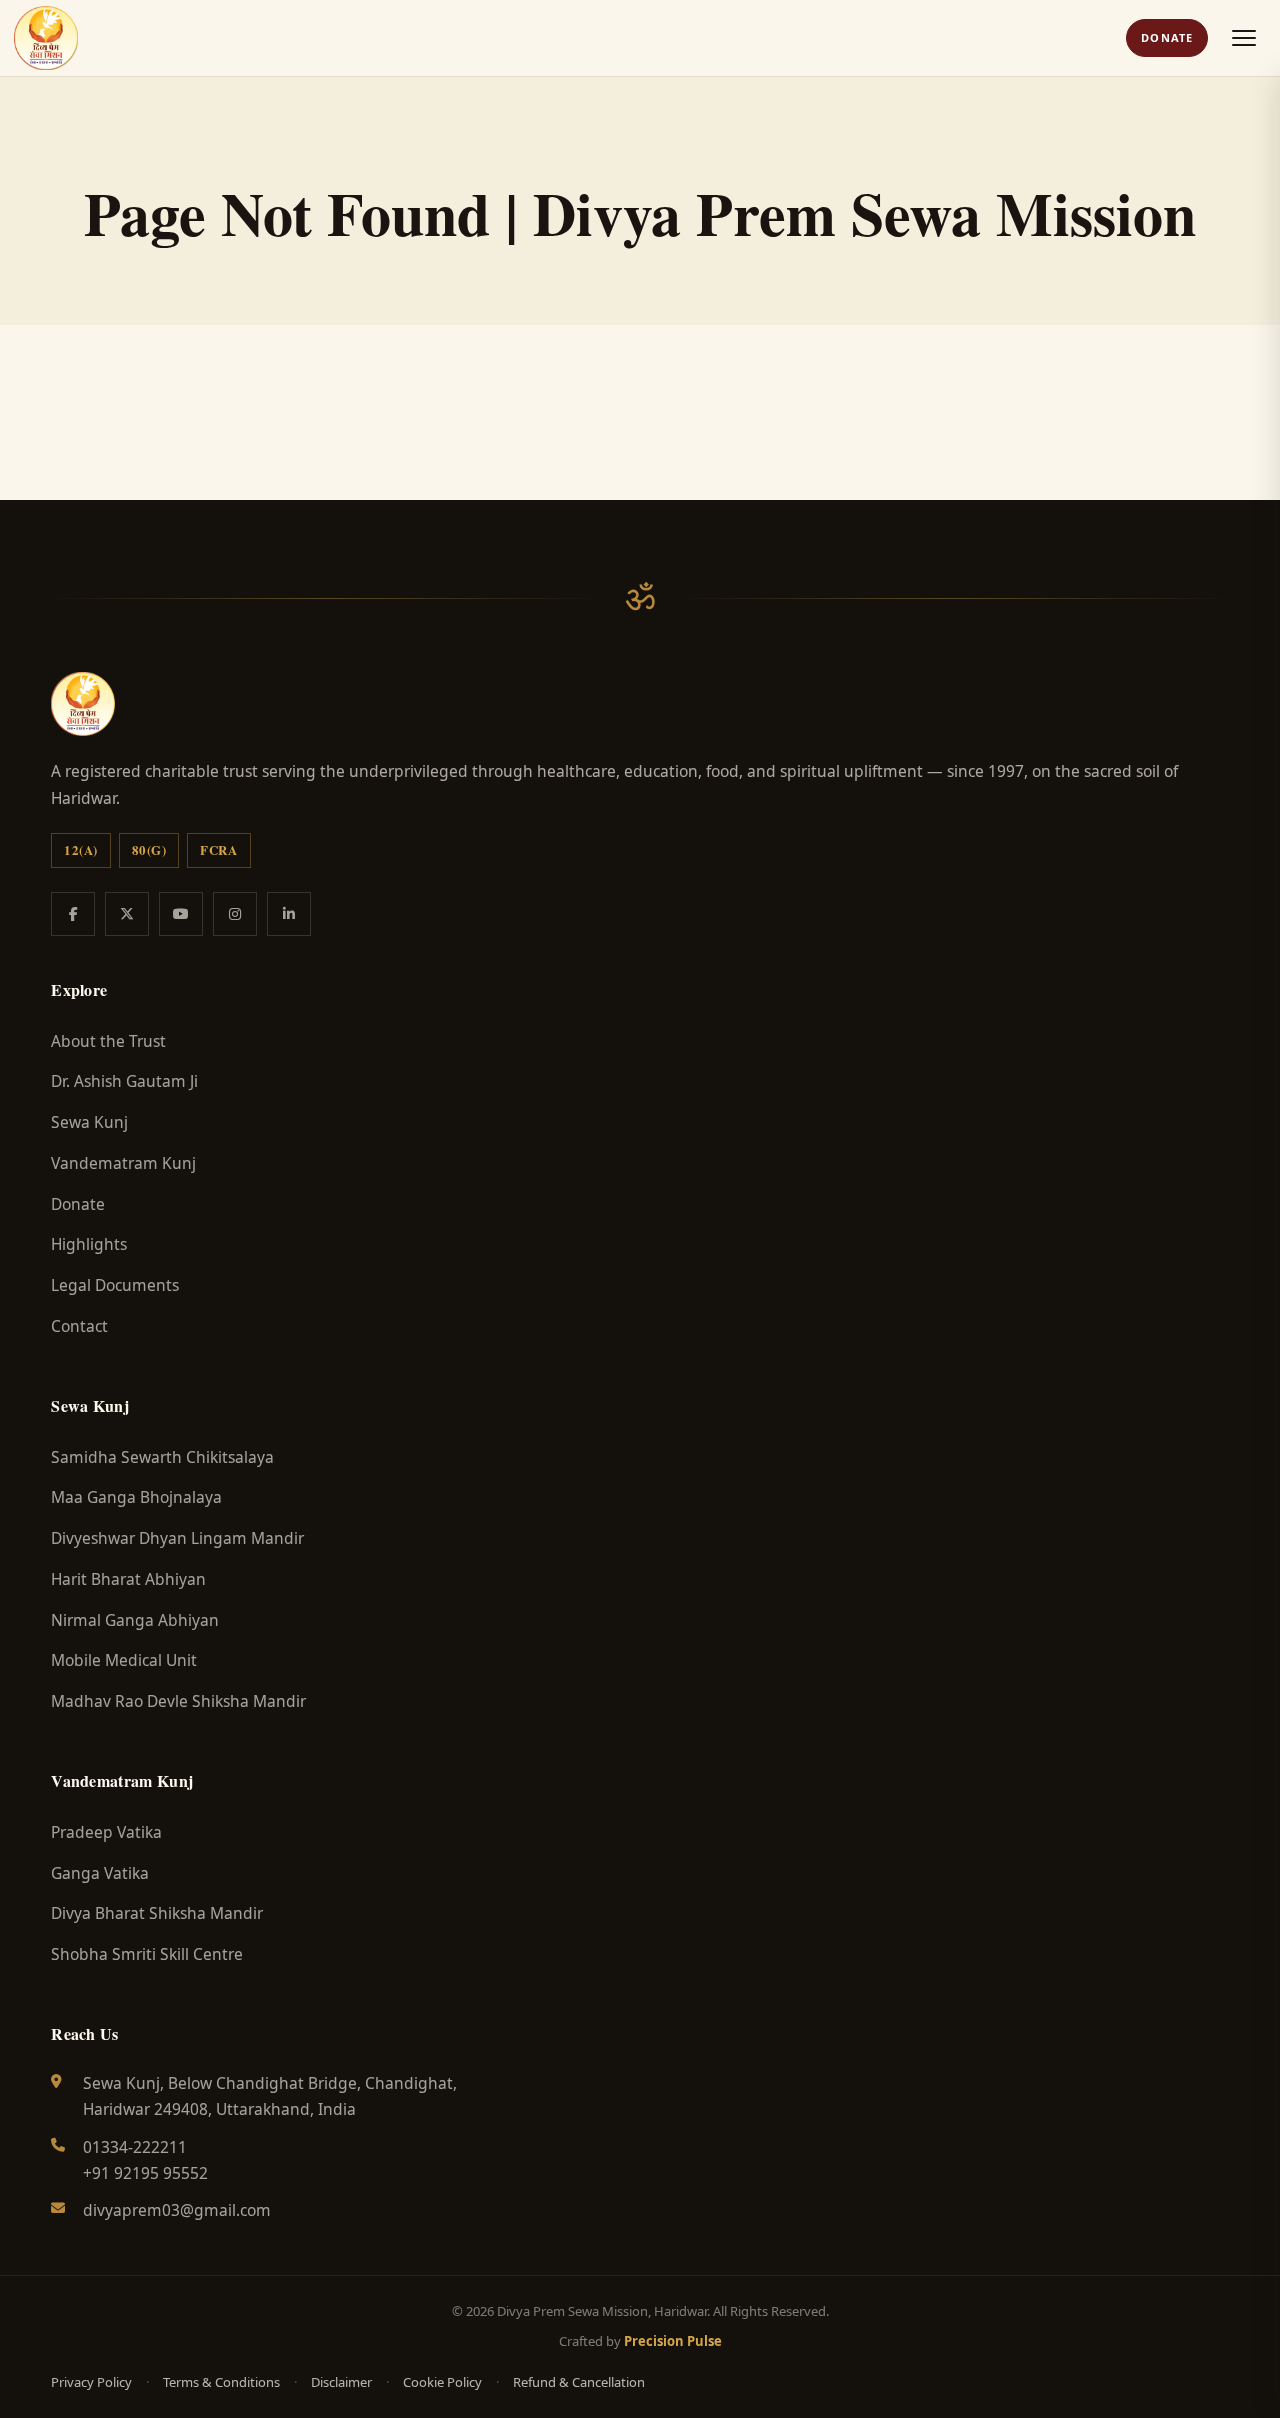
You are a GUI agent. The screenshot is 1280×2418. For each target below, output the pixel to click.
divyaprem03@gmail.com (177, 2210)
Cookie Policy (442, 2382)
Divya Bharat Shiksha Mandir (157, 1913)
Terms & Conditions (221, 2382)
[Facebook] (73, 914)
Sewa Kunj (89, 1122)
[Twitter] (127, 914)
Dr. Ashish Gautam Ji (124, 1081)
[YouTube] (181, 914)
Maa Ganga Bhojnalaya (136, 1497)
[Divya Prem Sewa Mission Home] (46, 38)
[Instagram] (235, 914)
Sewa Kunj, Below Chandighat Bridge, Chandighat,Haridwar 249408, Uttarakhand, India (270, 2096)
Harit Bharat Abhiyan (128, 1579)
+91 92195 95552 (145, 2173)
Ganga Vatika (100, 1873)
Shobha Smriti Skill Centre (147, 1954)
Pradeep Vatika (106, 1832)
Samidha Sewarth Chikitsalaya (162, 1457)
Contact (79, 1326)
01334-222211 (135, 2147)
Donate (1167, 37)
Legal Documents (115, 1285)
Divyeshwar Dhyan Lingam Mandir (177, 1538)
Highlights (89, 1244)
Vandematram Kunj (123, 1163)
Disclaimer (341, 2382)
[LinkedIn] (289, 914)
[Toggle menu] (1244, 38)
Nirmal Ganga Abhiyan (135, 1620)
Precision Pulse (673, 2341)
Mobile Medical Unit (124, 1660)
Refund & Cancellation (579, 2382)
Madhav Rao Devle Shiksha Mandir (178, 1701)
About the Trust (108, 1041)
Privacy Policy (91, 2382)
